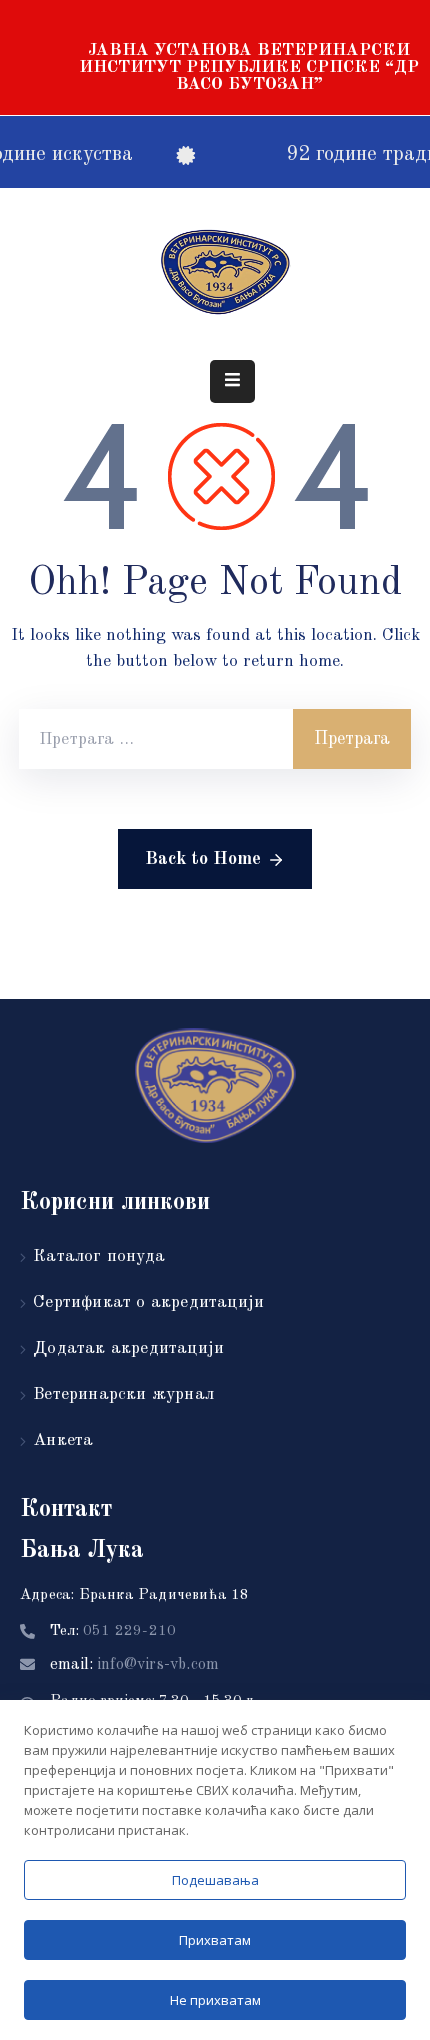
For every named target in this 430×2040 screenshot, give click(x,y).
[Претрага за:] (156, 739)
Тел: (113, 1631)
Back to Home (203, 859)
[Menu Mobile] (232, 381)
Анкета (63, 1440)
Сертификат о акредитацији (148, 1302)
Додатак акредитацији (128, 1348)
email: (134, 1665)
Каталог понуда (99, 1256)
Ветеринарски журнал (123, 1394)
